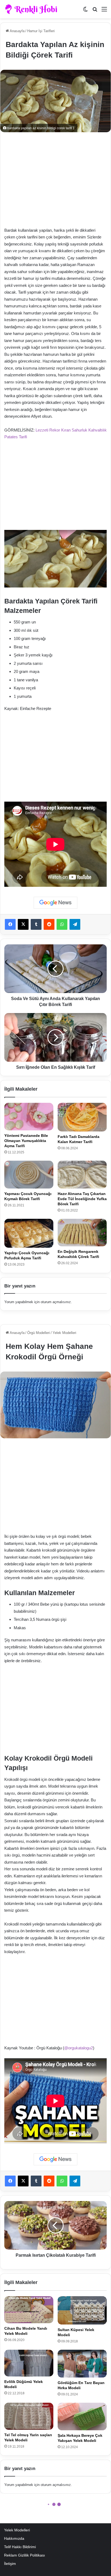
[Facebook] (10, 924)
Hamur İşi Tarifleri (41, 31)
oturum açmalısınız (56, 1302)
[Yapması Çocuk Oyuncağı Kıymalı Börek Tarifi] (29, 1175)
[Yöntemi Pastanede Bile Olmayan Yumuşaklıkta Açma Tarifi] (29, 1117)
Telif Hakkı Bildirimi (20, 2547)
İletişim (10, 2564)
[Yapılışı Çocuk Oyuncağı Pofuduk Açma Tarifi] (29, 1233)
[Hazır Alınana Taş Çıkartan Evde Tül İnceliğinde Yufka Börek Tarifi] (82, 1175)
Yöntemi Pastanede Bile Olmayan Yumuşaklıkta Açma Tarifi (26, 1141)
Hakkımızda (14, 2539)
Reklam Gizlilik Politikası (25, 2555)
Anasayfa (17, 31)
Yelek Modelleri (17, 2530)
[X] (23, 924)
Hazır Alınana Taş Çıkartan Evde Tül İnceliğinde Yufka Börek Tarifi (82, 1199)
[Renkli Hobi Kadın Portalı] (33, 9)
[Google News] (55, 903)
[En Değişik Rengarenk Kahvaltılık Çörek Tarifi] (82, 1233)
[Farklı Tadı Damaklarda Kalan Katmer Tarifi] (82, 1117)
